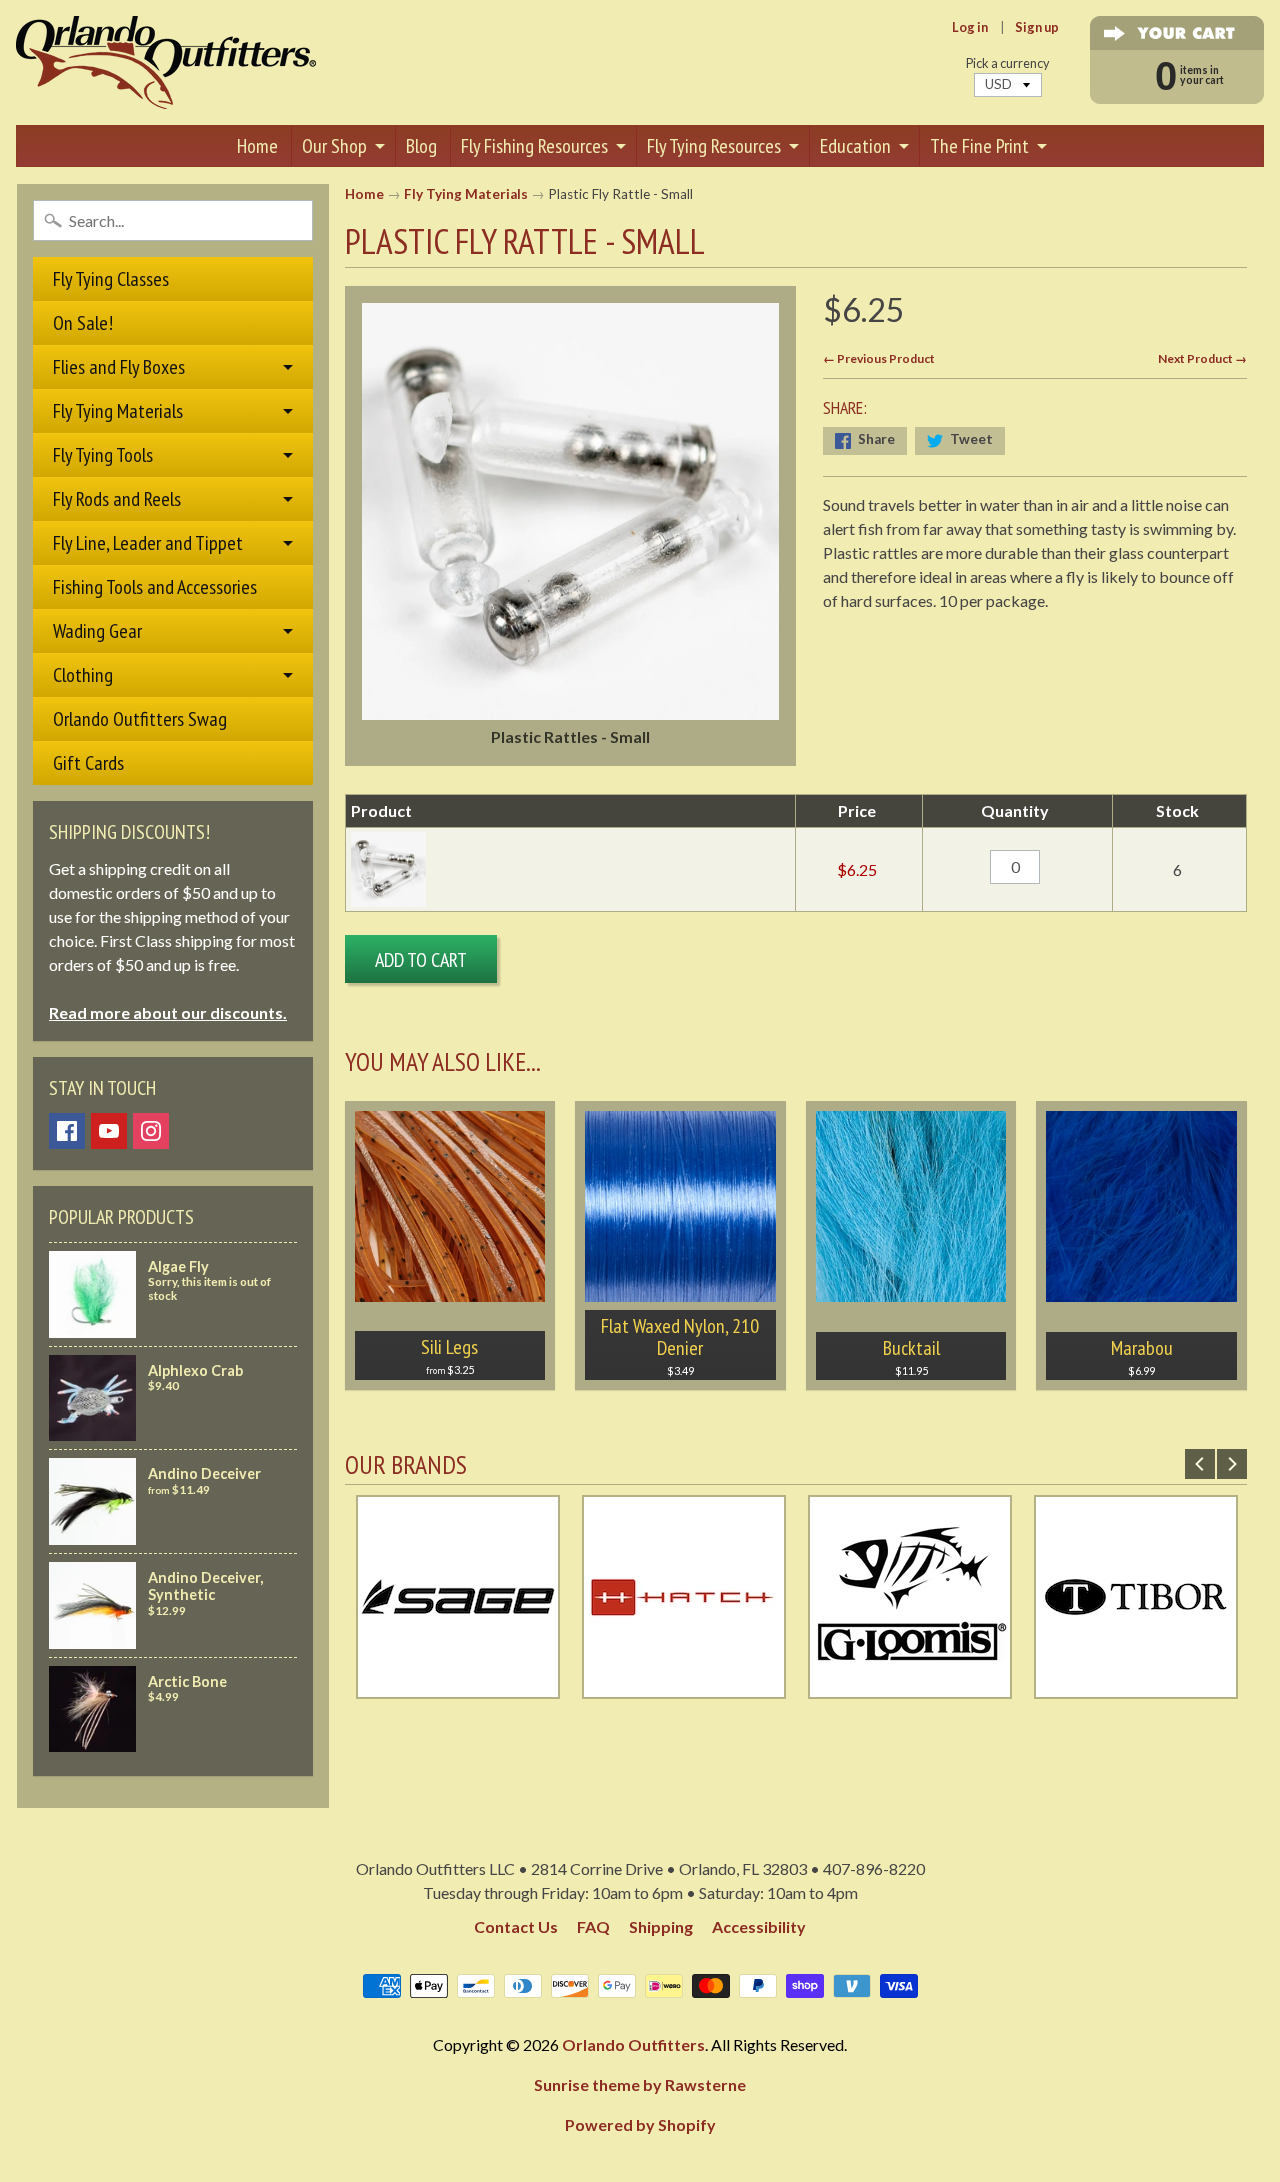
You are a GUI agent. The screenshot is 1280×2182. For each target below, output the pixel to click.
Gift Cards (88, 763)
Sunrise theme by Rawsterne (640, 2084)
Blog (421, 146)
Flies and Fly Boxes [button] (119, 367)
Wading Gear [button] (97, 631)
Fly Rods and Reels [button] (117, 499)
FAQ (593, 1926)
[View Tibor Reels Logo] (1136, 1686)
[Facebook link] (67, 1131)
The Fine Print (979, 146)
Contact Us (516, 1926)
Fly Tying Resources (714, 146)
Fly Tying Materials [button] (118, 411)
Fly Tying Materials (466, 194)
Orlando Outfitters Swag (140, 719)
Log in (970, 27)
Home (257, 146)
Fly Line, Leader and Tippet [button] (148, 543)
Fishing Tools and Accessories (155, 587)
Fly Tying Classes (111, 279)
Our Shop (334, 146)
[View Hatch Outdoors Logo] (684, 1686)
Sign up (1037, 27)
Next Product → (1202, 358)
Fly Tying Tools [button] (103, 455)
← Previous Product (879, 358)
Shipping (661, 1926)
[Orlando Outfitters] (166, 62)
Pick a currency (1008, 63)
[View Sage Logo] (458, 1686)
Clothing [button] (83, 675)
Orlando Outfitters (633, 2044)
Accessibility (759, 1926)
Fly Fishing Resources (534, 146)
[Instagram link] (151, 1131)
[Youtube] (109, 1131)
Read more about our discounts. (168, 1012)
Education (855, 146)
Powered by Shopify (640, 2124)
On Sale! (83, 323)
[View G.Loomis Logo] (910, 1686)
